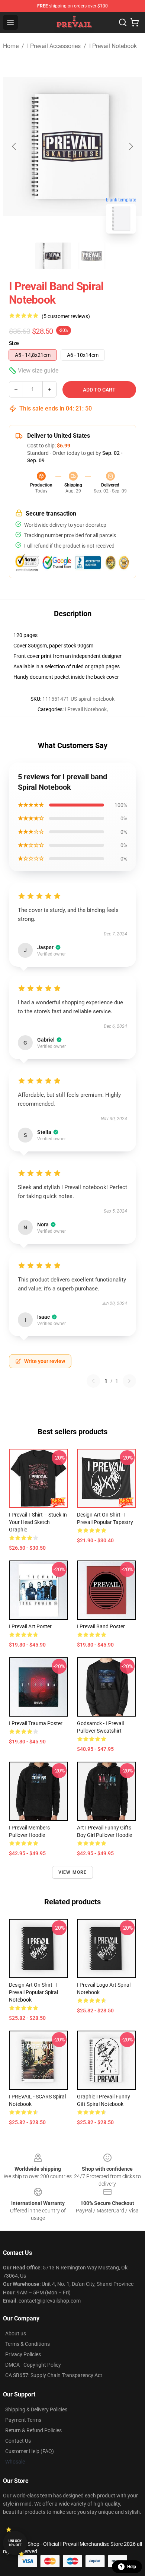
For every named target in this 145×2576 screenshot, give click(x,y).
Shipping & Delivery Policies (36, 2409)
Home (11, 46)
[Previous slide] (14, 146)
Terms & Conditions (28, 2344)
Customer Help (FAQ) (30, 2451)
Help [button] (132, 2567)
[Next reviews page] (129, 1381)
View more (73, 1872)
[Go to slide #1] (53, 256)
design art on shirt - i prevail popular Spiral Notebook (33, 1992)
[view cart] (135, 22)
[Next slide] (130, 146)
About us (16, 2333)
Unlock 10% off (15, 2543)
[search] (123, 22)
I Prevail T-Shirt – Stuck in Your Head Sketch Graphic (38, 1522)
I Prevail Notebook (113, 46)
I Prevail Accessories (54, 46)
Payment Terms (23, 2420)
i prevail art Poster (30, 1626)
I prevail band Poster (101, 1626)
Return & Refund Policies (33, 2430)
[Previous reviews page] (93, 1381)
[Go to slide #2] (92, 256)
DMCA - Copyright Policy (33, 2365)
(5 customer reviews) (66, 316)
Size (14, 343)
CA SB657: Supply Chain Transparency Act (54, 2375)
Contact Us (18, 2441)
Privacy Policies (23, 2354)
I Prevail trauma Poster (36, 1723)
